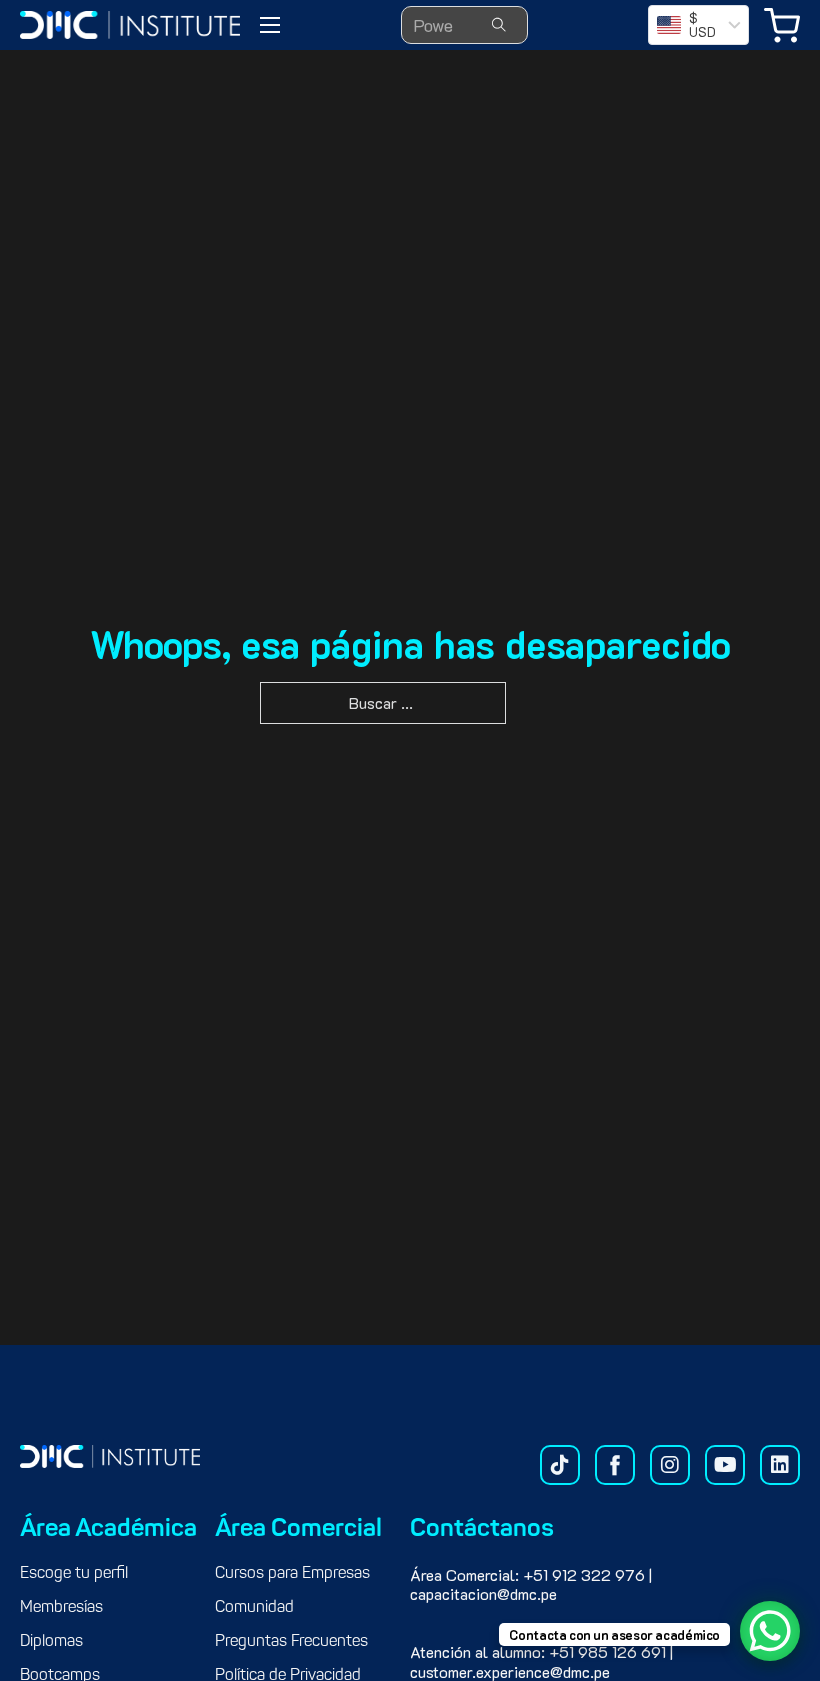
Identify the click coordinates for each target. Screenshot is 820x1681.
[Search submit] (499, 25)
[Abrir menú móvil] (270, 25)
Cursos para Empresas (292, 1574)
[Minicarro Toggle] (782, 25)
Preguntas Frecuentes (291, 1642)
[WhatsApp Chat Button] (770, 1631)
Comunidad (254, 1608)
